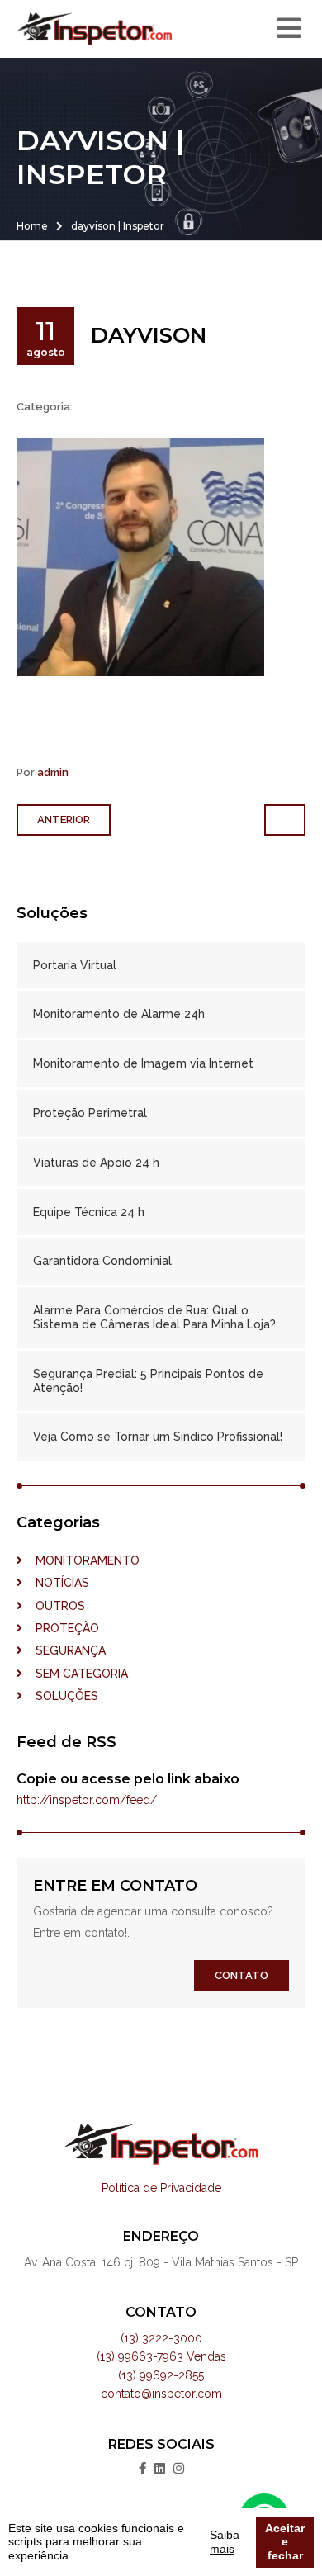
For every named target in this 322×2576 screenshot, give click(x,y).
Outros (54, 1606)
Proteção (61, 1628)
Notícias (56, 1583)
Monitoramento (81, 1560)
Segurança (64, 1650)
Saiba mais (225, 2542)
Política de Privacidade (161, 2188)
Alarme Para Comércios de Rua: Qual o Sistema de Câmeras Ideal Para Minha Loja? (154, 1317)
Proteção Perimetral (90, 1113)
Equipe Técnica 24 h (89, 1212)
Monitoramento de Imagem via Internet (143, 1063)
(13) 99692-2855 (161, 2375)
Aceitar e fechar (285, 2542)
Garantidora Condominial (102, 1261)
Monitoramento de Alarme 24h (119, 1014)
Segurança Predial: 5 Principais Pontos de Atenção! (148, 1381)
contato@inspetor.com (161, 2394)
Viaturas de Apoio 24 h (96, 1163)
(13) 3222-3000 (161, 2338)
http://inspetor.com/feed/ (87, 1800)
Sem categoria (75, 1674)
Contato (241, 1975)
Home (32, 226)
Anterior (64, 819)
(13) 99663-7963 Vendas (161, 2356)
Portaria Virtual (75, 965)
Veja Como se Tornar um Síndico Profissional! (158, 1437)
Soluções (60, 1696)
